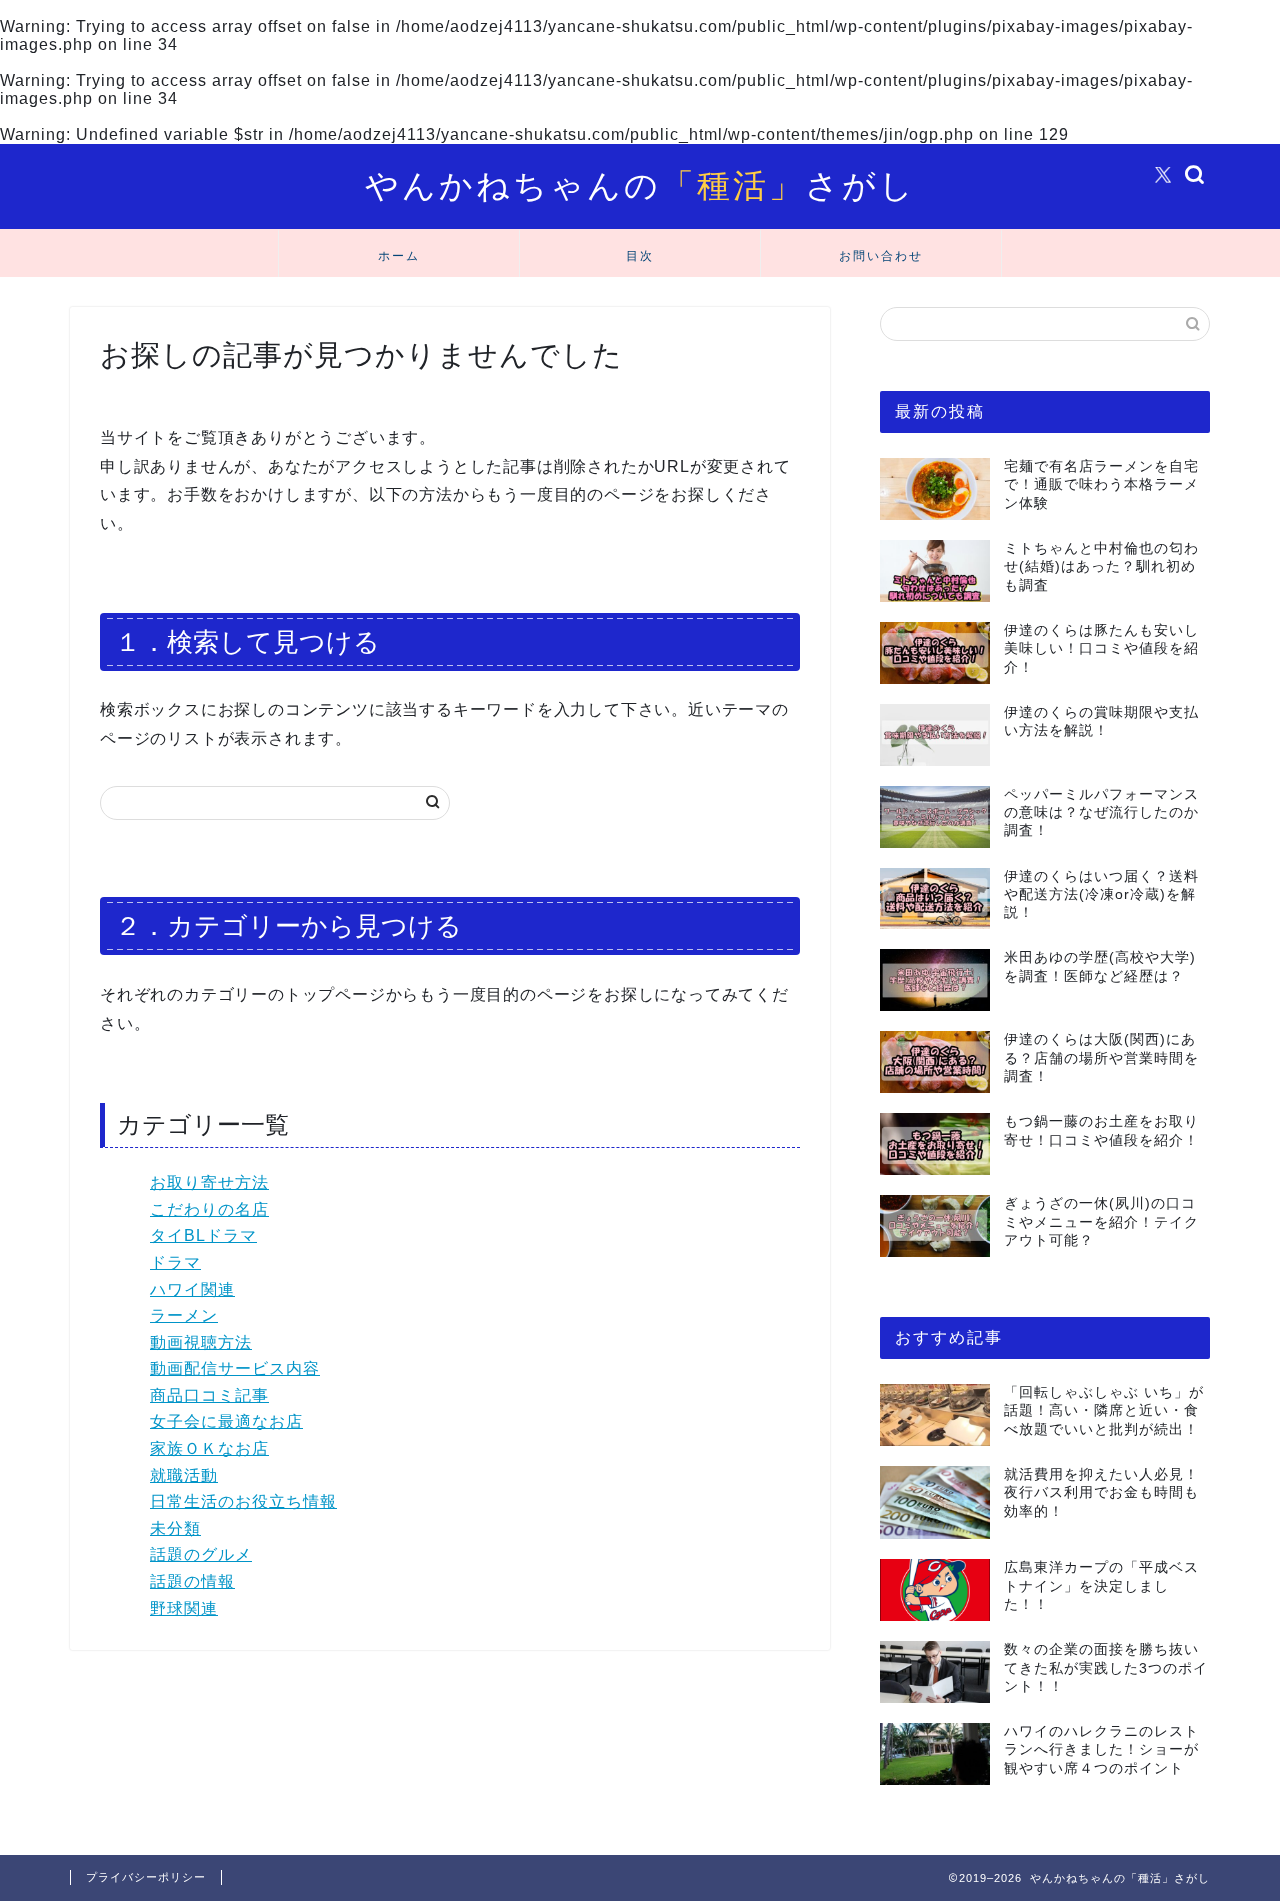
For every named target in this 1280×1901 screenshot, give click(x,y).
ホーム (399, 255)
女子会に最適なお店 (226, 1421)
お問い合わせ (881, 255)
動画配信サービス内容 (235, 1368)
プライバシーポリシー (146, 1877)
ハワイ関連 (192, 1289)
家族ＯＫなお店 (209, 1448)
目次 (640, 255)
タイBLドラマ (203, 1235)
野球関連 (184, 1608)
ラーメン (184, 1315)
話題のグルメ (201, 1554)
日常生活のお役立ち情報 (243, 1501)
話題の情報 (192, 1581)
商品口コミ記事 (209, 1395)
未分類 (175, 1528)
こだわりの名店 (209, 1209)
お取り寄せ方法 (209, 1182)
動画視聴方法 (201, 1342)
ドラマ (175, 1262)
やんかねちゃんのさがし (640, 184)
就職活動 (184, 1475)
